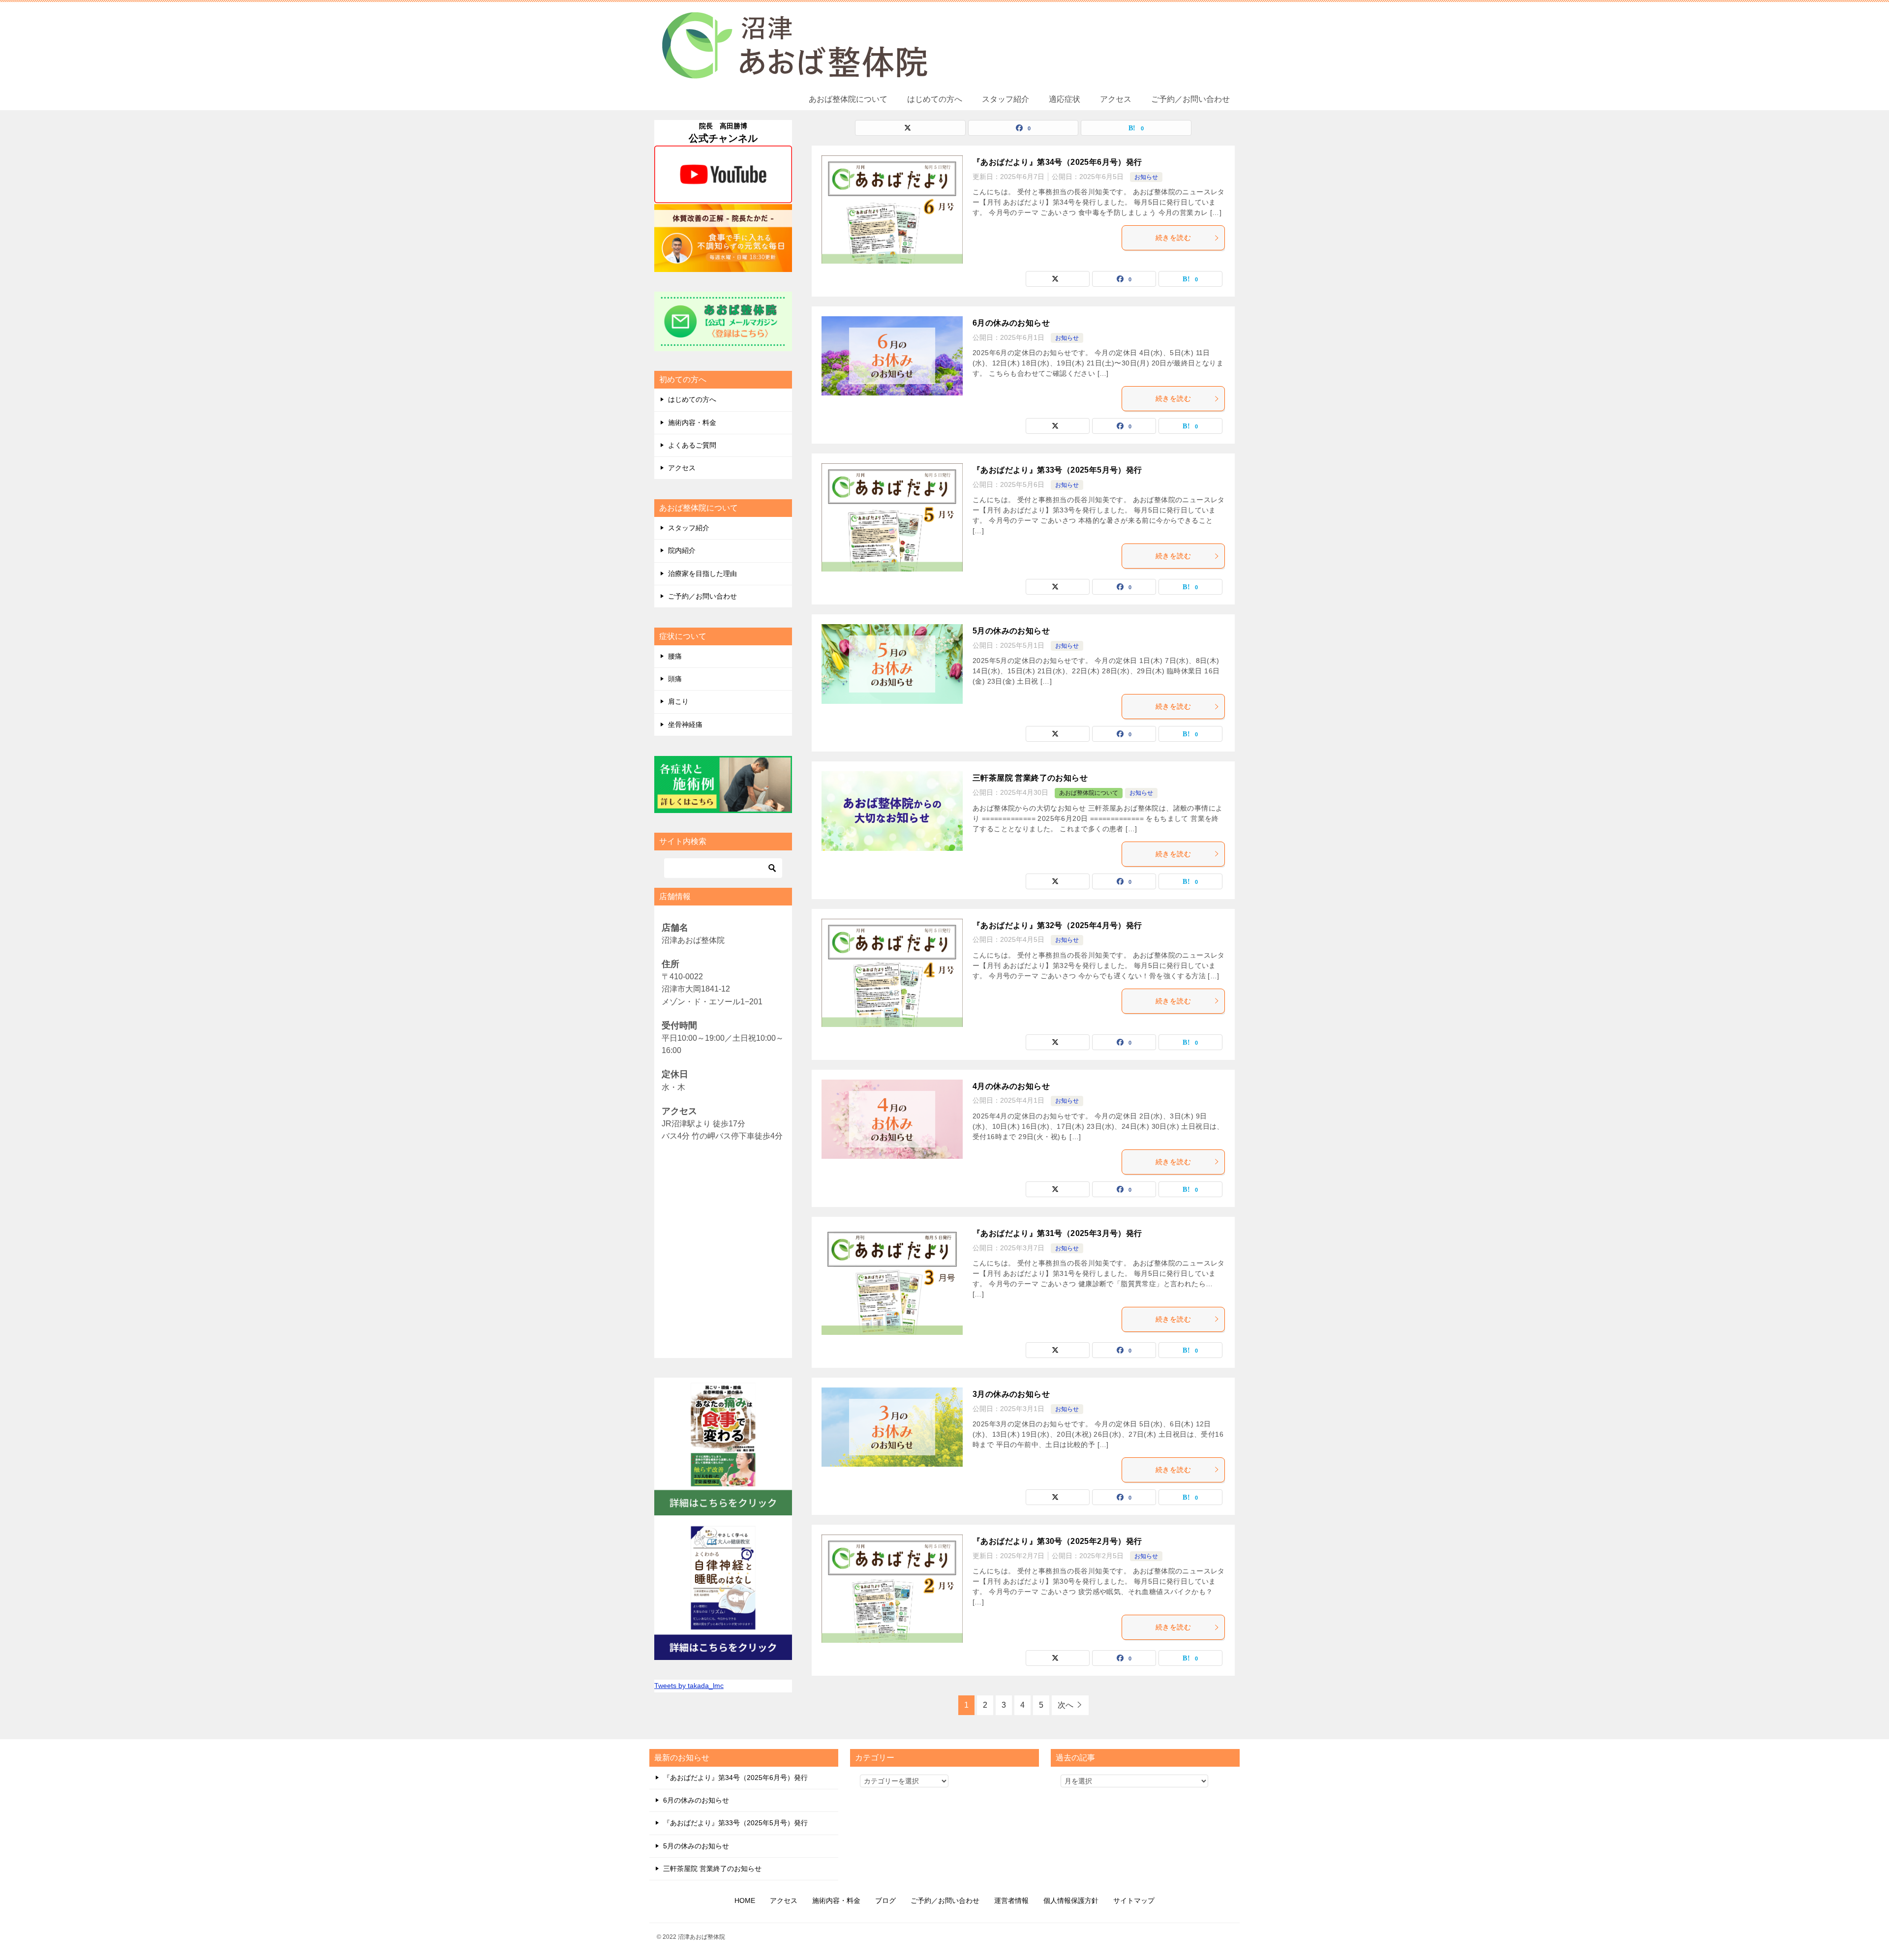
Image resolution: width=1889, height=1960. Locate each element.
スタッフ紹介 (1005, 99)
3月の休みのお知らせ (1011, 1394)
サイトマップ (1134, 1900)
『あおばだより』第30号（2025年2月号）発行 (1057, 1541)
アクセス (1116, 99)
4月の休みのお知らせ (1011, 1086)
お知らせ (1146, 177)
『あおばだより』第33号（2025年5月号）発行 (1057, 470)
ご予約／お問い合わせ (1190, 99)
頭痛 (675, 679)
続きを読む (1173, 238)
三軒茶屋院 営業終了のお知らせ (1030, 778)
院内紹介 (682, 550)
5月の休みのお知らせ (1011, 631)
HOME (745, 1900)
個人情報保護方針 (1071, 1900)
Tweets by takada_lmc (689, 1686)
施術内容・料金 (692, 422)
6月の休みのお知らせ (1011, 323)
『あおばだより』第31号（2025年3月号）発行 (1057, 1233)
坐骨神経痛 (685, 724)
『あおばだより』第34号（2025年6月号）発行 (1057, 162)
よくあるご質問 (692, 445)
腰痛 (675, 656)
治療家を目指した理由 (702, 573)
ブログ (885, 1900)
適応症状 (1065, 99)
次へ (1066, 1705)
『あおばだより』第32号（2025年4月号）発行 (1057, 925)
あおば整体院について (848, 99)
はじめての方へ (935, 99)
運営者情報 (1011, 1900)
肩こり (678, 701)
